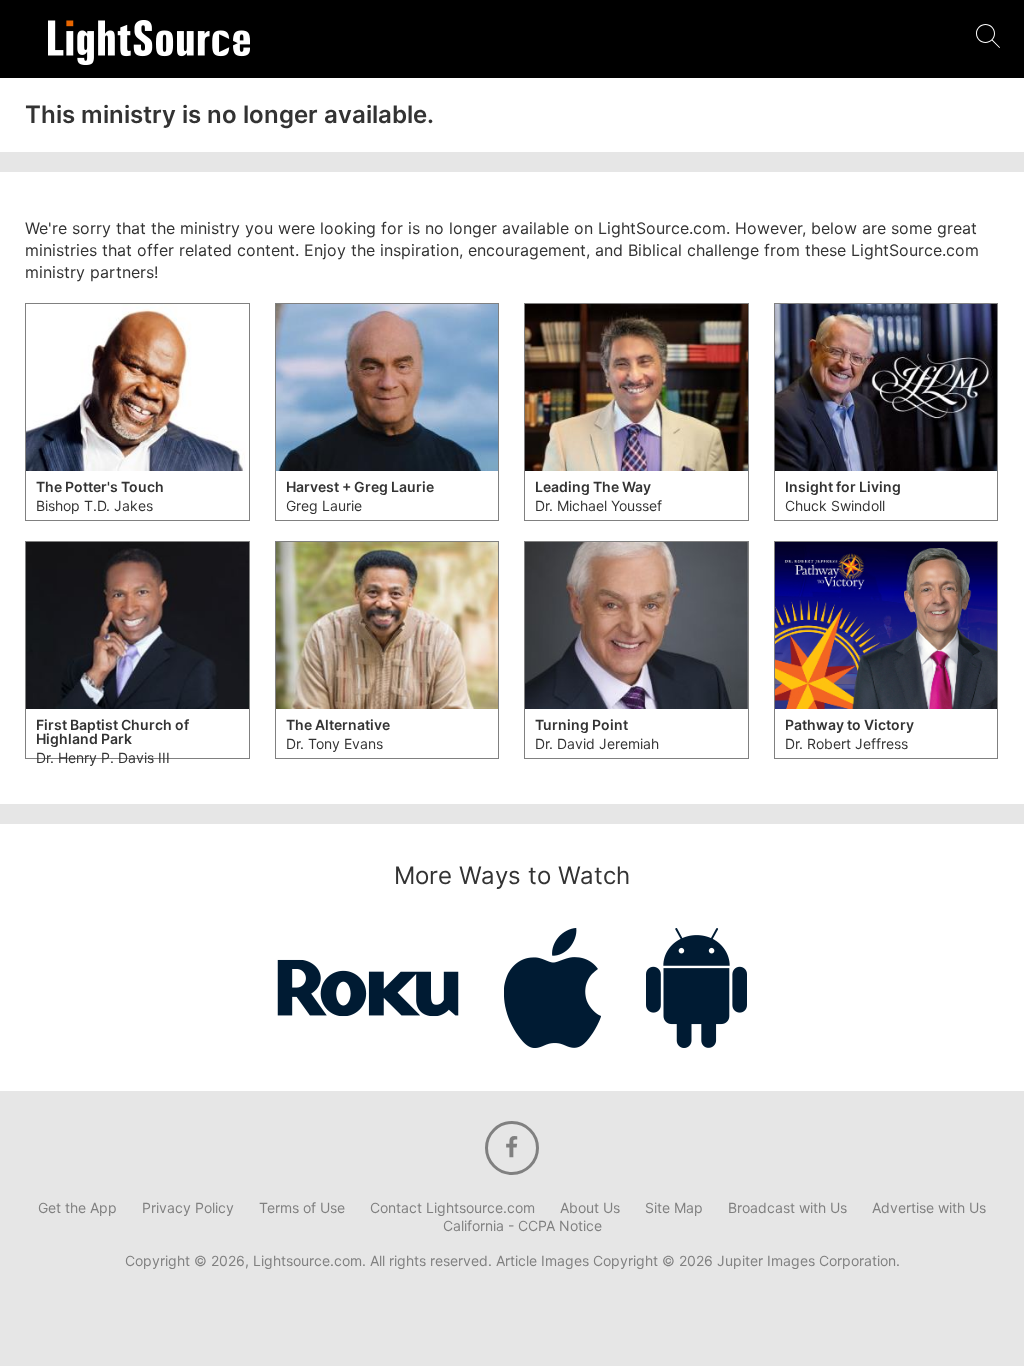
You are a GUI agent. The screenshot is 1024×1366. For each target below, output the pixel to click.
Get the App (77, 1208)
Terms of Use (302, 1208)
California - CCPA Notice (522, 1226)
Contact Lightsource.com (452, 1208)
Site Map (674, 1208)
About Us (590, 1208)
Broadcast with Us (787, 1208)
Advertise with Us (929, 1208)
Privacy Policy (188, 1208)
